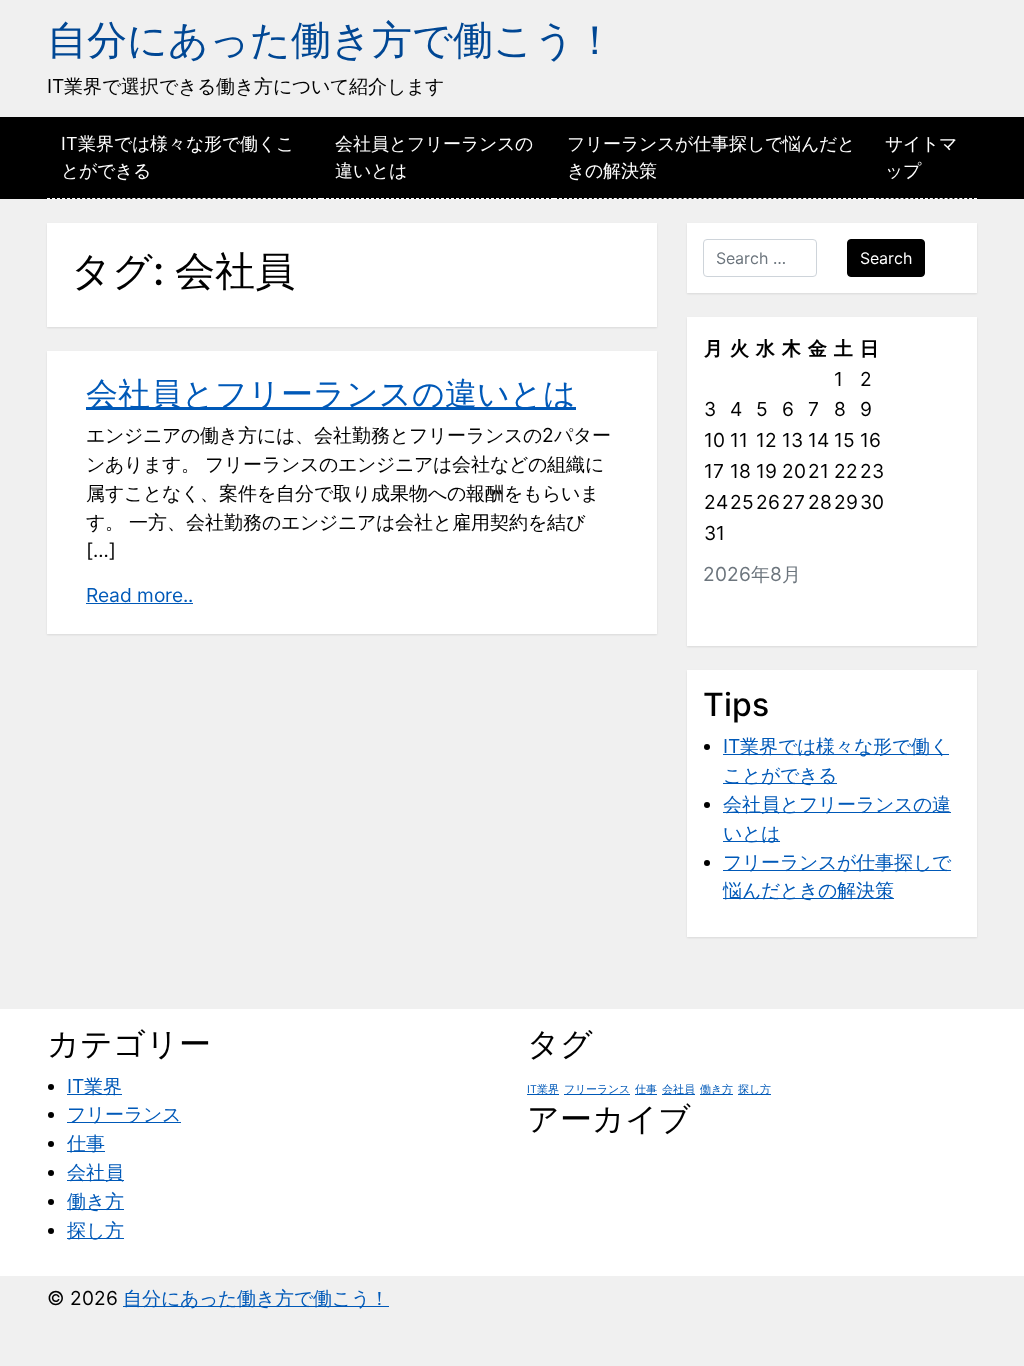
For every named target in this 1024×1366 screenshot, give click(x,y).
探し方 (95, 1230)
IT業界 (94, 1086)
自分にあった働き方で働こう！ (331, 39)
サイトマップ (921, 157)
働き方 (95, 1201)
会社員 (95, 1172)
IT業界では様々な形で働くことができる (177, 157)
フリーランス (124, 1114)
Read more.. (139, 595)
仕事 (86, 1143)
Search (886, 258)
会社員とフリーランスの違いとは (434, 157)
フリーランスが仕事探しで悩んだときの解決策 (711, 157)
